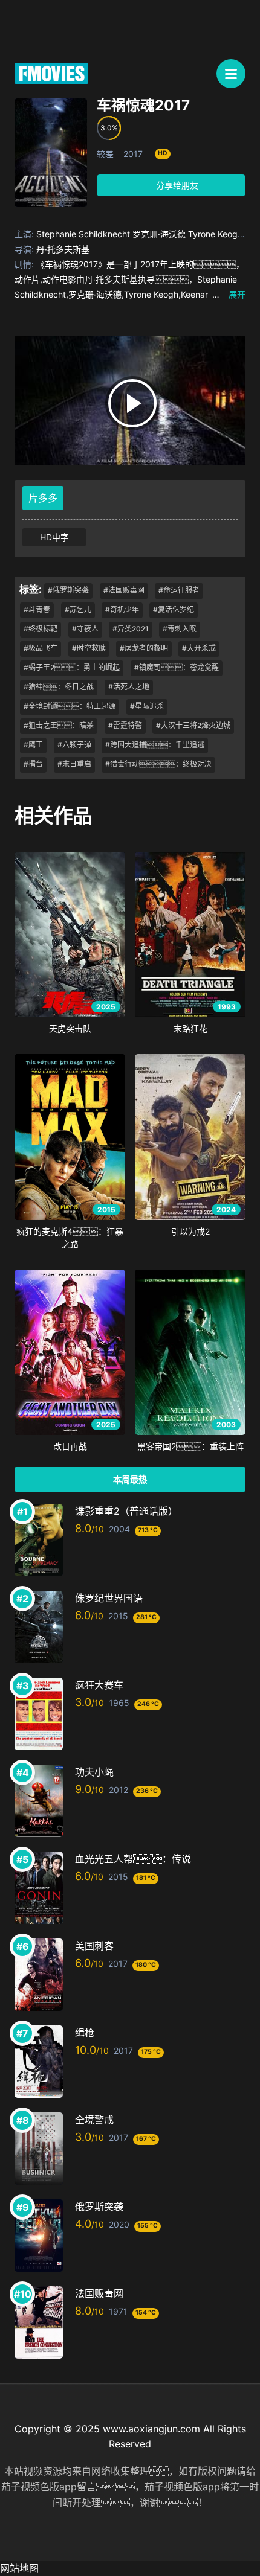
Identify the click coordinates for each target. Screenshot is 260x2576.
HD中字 (54, 537)
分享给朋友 (176, 185)
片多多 (43, 498)
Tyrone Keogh (215, 234)
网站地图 (19, 2568)
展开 (229, 294)
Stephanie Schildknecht (83, 234)
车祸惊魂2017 (143, 105)
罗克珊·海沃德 (159, 234)
